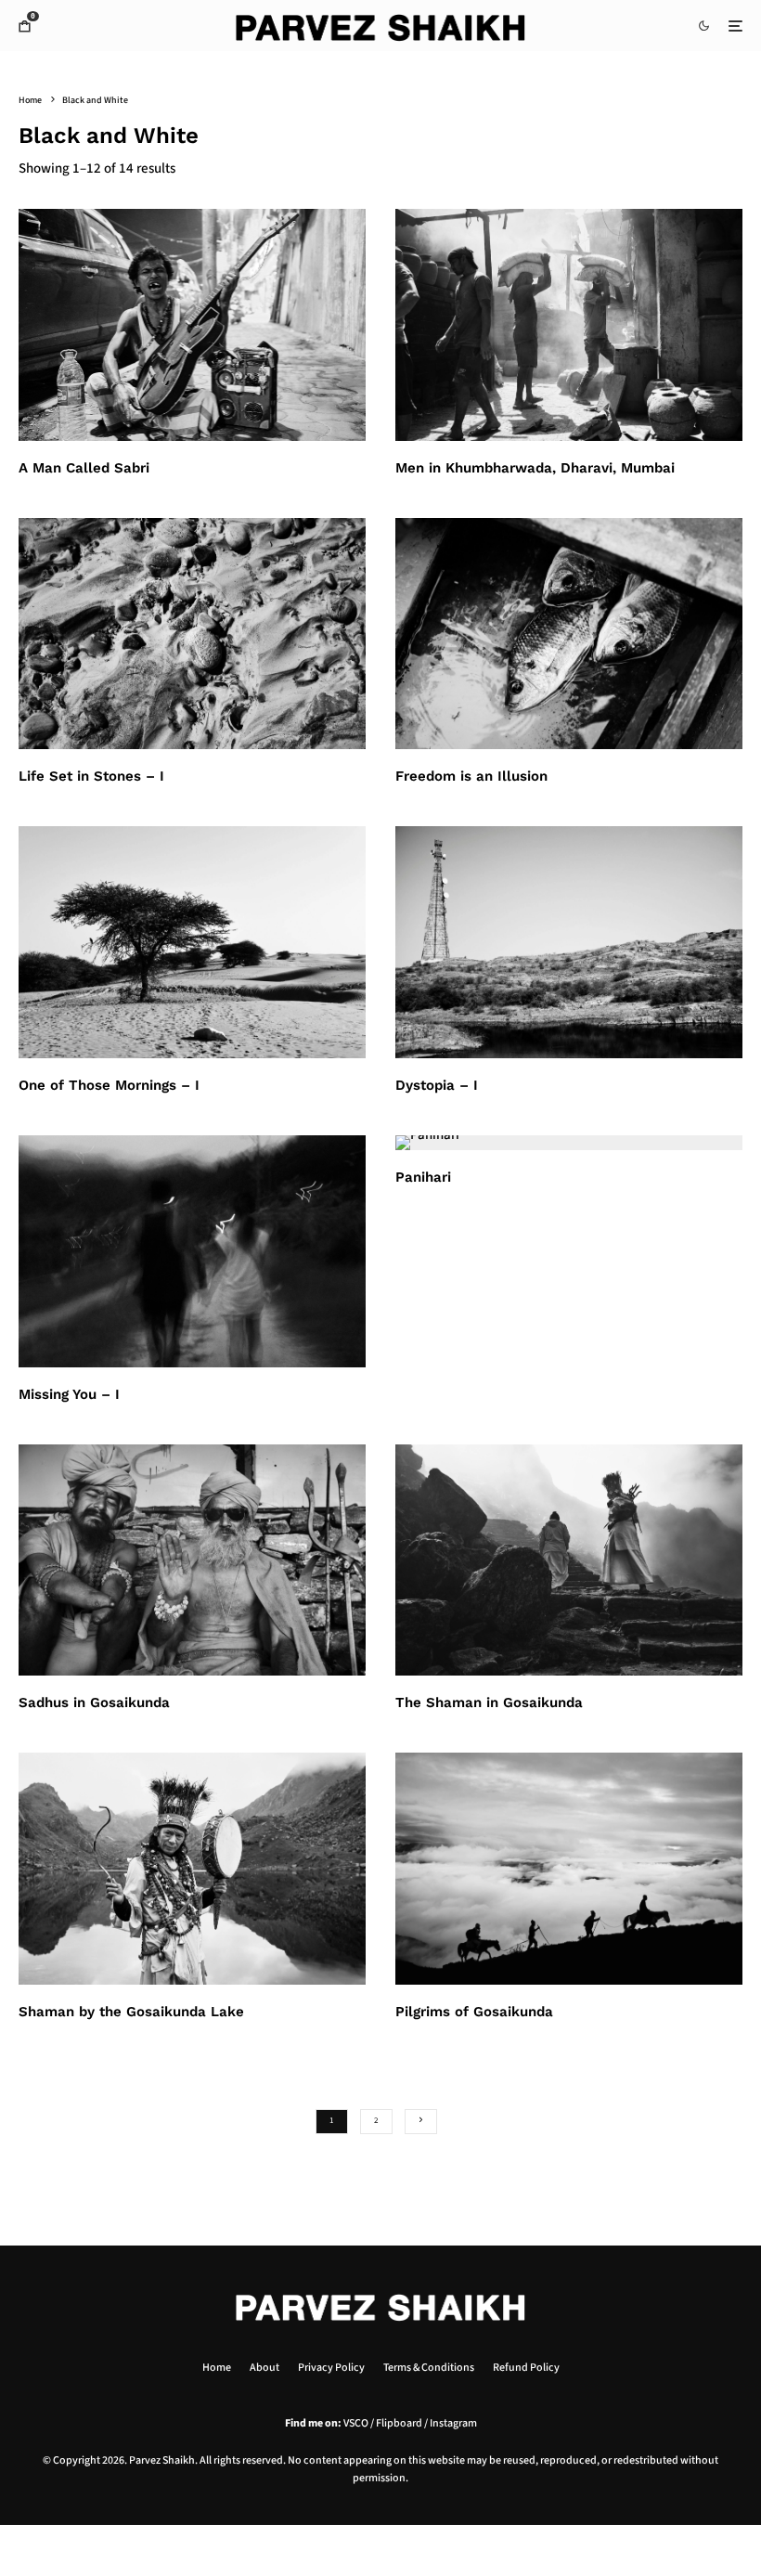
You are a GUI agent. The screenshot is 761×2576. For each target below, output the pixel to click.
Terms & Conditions (429, 2368)
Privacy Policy (331, 2368)
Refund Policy (526, 2368)
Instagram (453, 2423)
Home (217, 2368)
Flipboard (399, 2423)
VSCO (356, 2423)
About (264, 2368)
